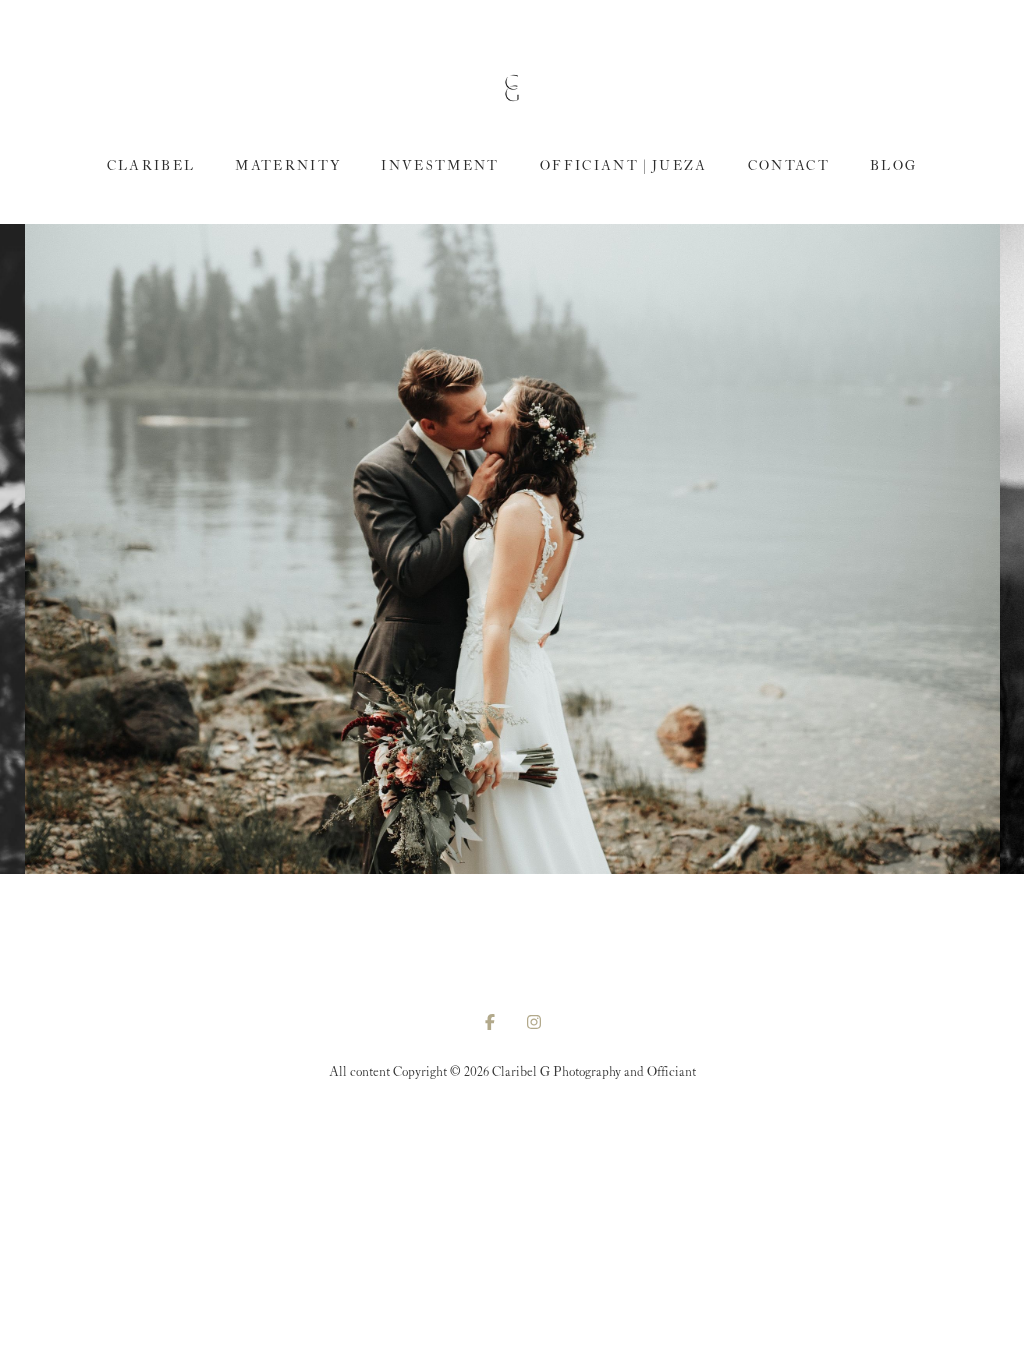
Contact (789, 166)
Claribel (151, 166)
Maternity (288, 166)
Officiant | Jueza (624, 166)
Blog (893, 166)
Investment (440, 166)
